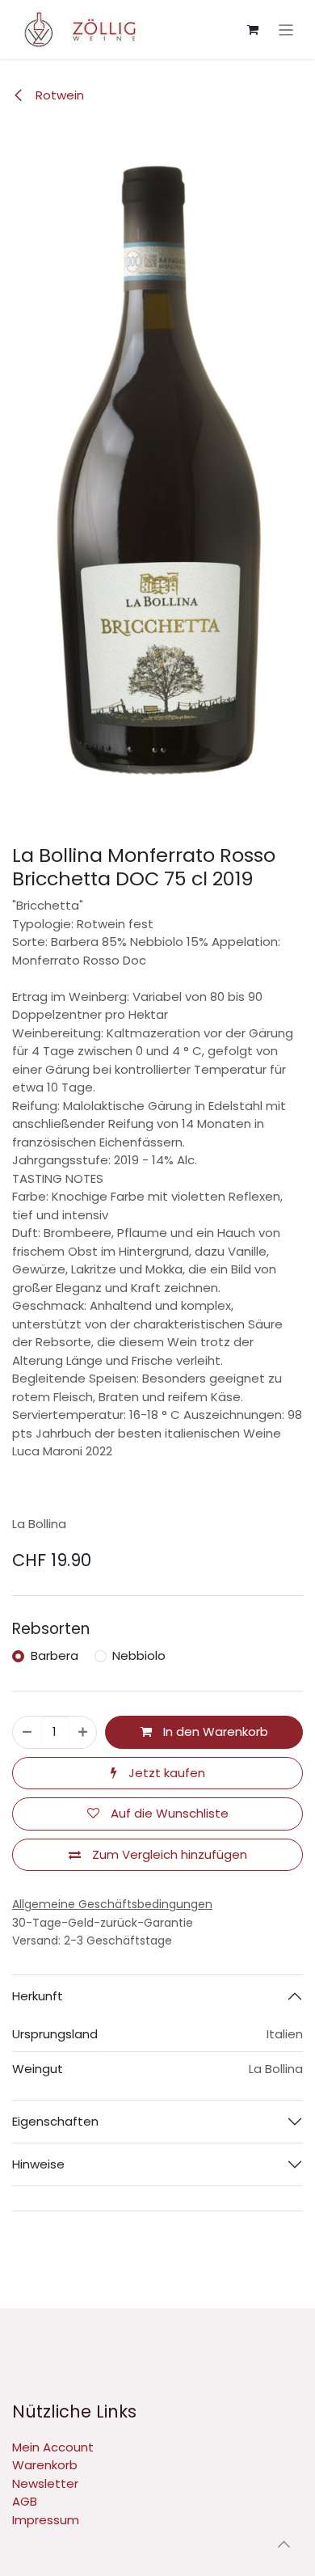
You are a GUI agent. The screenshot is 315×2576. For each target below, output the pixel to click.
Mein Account (53, 2447)
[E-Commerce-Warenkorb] (253, 30)
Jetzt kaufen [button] (165, 1773)
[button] (283, 2544)
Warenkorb (45, 2465)
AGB (25, 2501)
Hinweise (38, 2164)
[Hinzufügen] (83, 1732)
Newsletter (45, 2483)
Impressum (46, 2520)
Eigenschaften (55, 2121)
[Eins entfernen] (27, 1732)
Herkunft (38, 1996)
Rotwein (58, 95)
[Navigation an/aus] (286, 30)
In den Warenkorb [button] (214, 1731)
